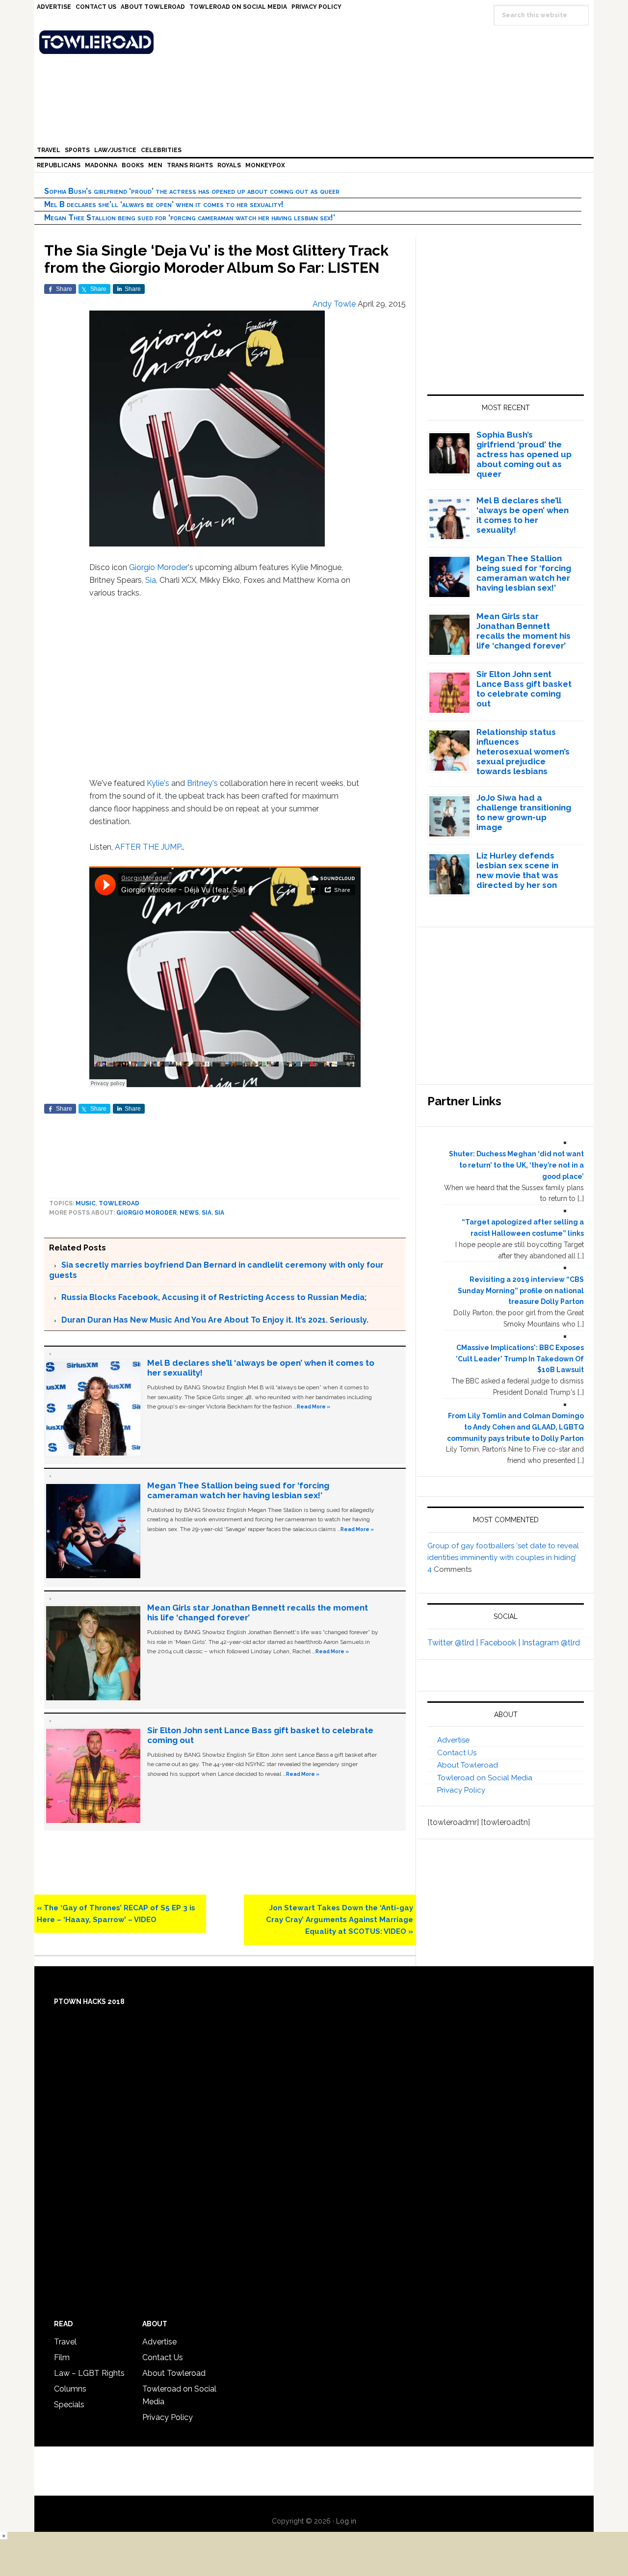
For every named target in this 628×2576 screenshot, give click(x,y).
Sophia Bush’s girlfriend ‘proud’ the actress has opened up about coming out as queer (192, 191)
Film (62, 2357)
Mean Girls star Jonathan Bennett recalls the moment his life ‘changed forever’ (523, 631)
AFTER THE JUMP (148, 847)
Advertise (453, 1740)
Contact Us (457, 1753)
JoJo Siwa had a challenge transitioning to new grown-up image (524, 812)
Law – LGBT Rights (89, 2373)
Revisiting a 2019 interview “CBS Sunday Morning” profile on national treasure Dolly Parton (521, 1291)
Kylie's (158, 783)
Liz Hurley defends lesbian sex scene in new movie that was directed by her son (517, 870)
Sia (151, 580)
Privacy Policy (461, 1790)
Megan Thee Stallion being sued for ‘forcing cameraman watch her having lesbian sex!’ (190, 218)
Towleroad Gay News (316, 42)
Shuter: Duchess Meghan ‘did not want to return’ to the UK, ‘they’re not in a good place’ (516, 1165)
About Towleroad (468, 1765)
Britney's (202, 783)
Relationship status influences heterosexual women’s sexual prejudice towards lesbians (523, 752)
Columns (70, 2389)
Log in (346, 2521)
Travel (65, 2342)
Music (86, 1203)
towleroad (119, 1203)
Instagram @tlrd (551, 1643)
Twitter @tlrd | (454, 1643)
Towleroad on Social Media (485, 1778)
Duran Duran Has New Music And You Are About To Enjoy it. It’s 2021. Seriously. (215, 1320)
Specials (69, 2405)
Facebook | (501, 1643)
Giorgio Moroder (158, 567)
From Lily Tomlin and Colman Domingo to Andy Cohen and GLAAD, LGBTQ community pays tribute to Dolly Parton (515, 1427)
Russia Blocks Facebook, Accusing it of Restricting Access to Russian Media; (214, 1297)
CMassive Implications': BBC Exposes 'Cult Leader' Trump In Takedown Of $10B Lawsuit (520, 1359)
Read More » (314, 1406)
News (189, 1213)
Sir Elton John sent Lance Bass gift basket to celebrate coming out (524, 689)
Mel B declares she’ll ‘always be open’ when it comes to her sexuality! (164, 204)
